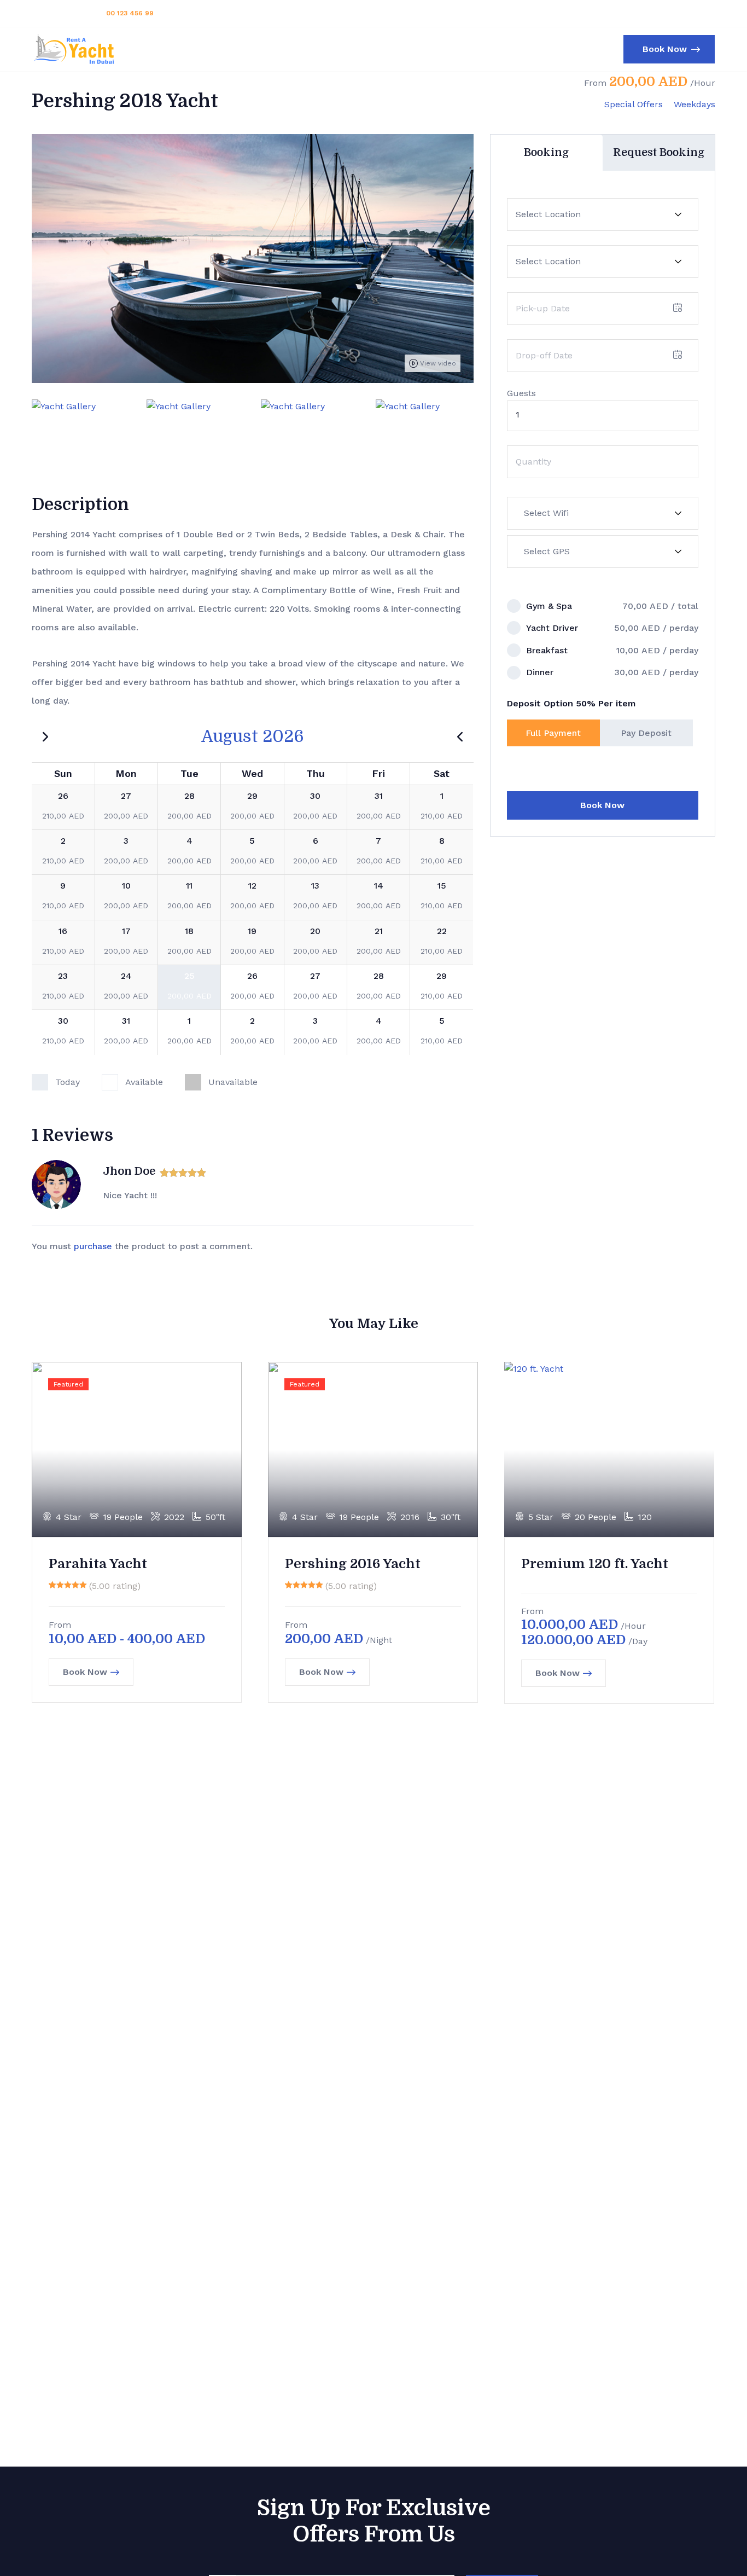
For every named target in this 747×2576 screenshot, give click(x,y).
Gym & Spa (549, 606)
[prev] (460, 736)
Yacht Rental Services (246, 49)
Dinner (540, 672)
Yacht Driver (552, 628)
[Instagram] (689, 13)
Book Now (602, 805)
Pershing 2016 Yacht (353, 1564)
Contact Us (485, 49)
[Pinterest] (707, 13)
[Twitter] (653, 13)
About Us (422, 49)
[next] (45, 736)
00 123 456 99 (130, 13)
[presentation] (32, 428)
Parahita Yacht (98, 1564)
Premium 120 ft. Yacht (595, 1564)
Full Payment (553, 733)
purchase (93, 1246)
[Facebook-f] (671, 13)
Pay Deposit (646, 733)
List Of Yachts (346, 49)
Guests (521, 393)
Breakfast (547, 650)
